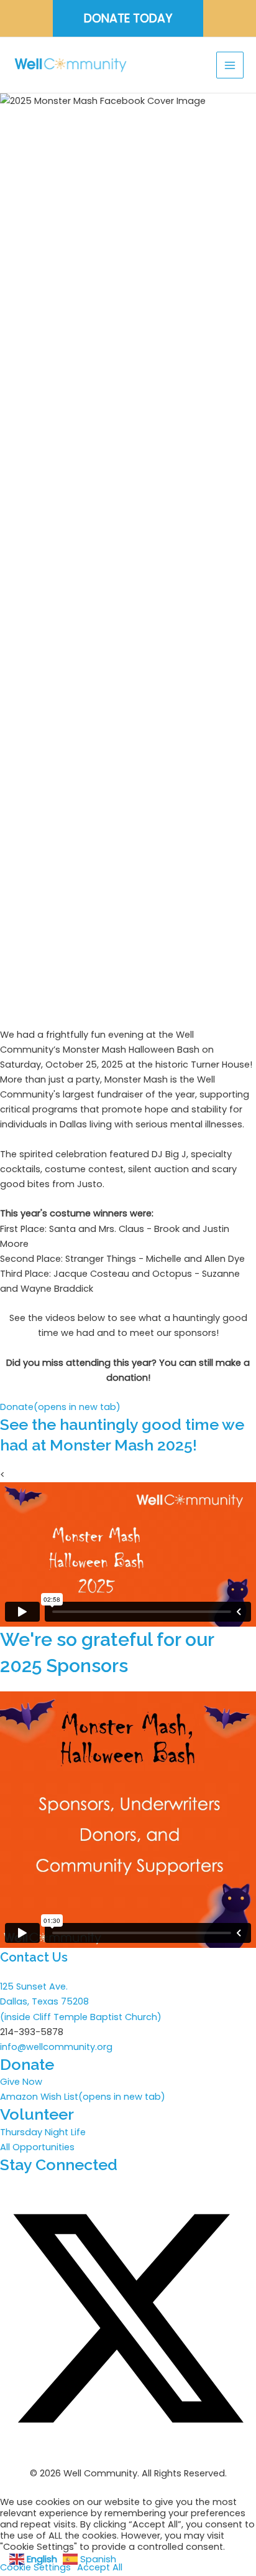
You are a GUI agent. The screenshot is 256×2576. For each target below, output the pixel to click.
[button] (128, 18)
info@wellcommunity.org (56, 2047)
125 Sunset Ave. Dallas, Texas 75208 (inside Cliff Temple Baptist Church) (81, 2001)
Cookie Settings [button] (35, 2567)
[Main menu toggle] (230, 65)
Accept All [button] (100, 2567)
